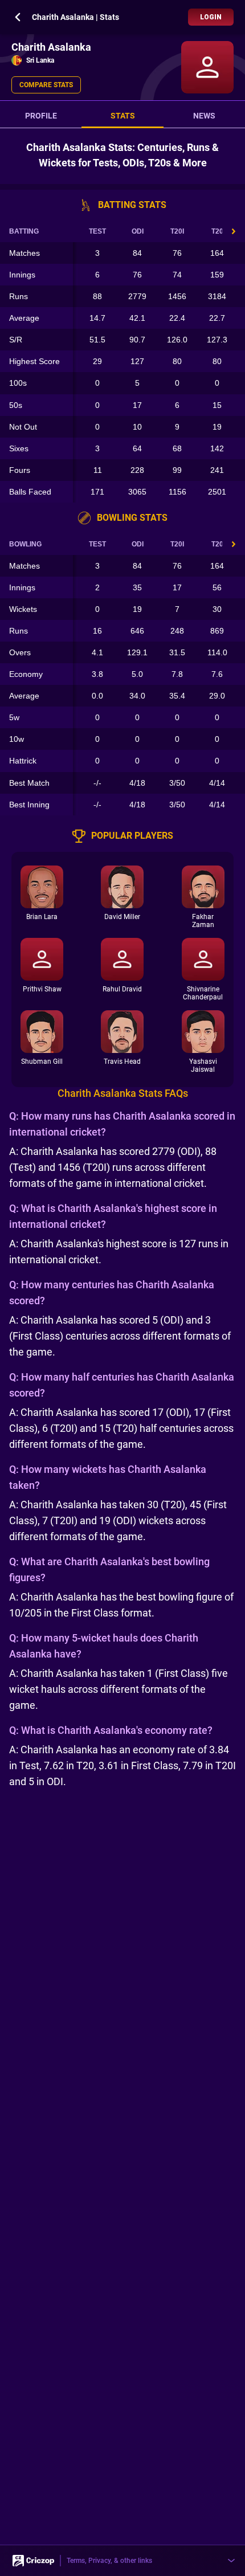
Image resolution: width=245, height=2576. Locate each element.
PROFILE (41, 116)
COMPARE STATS (46, 85)
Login (211, 17)
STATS (123, 116)
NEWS (204, 116)
